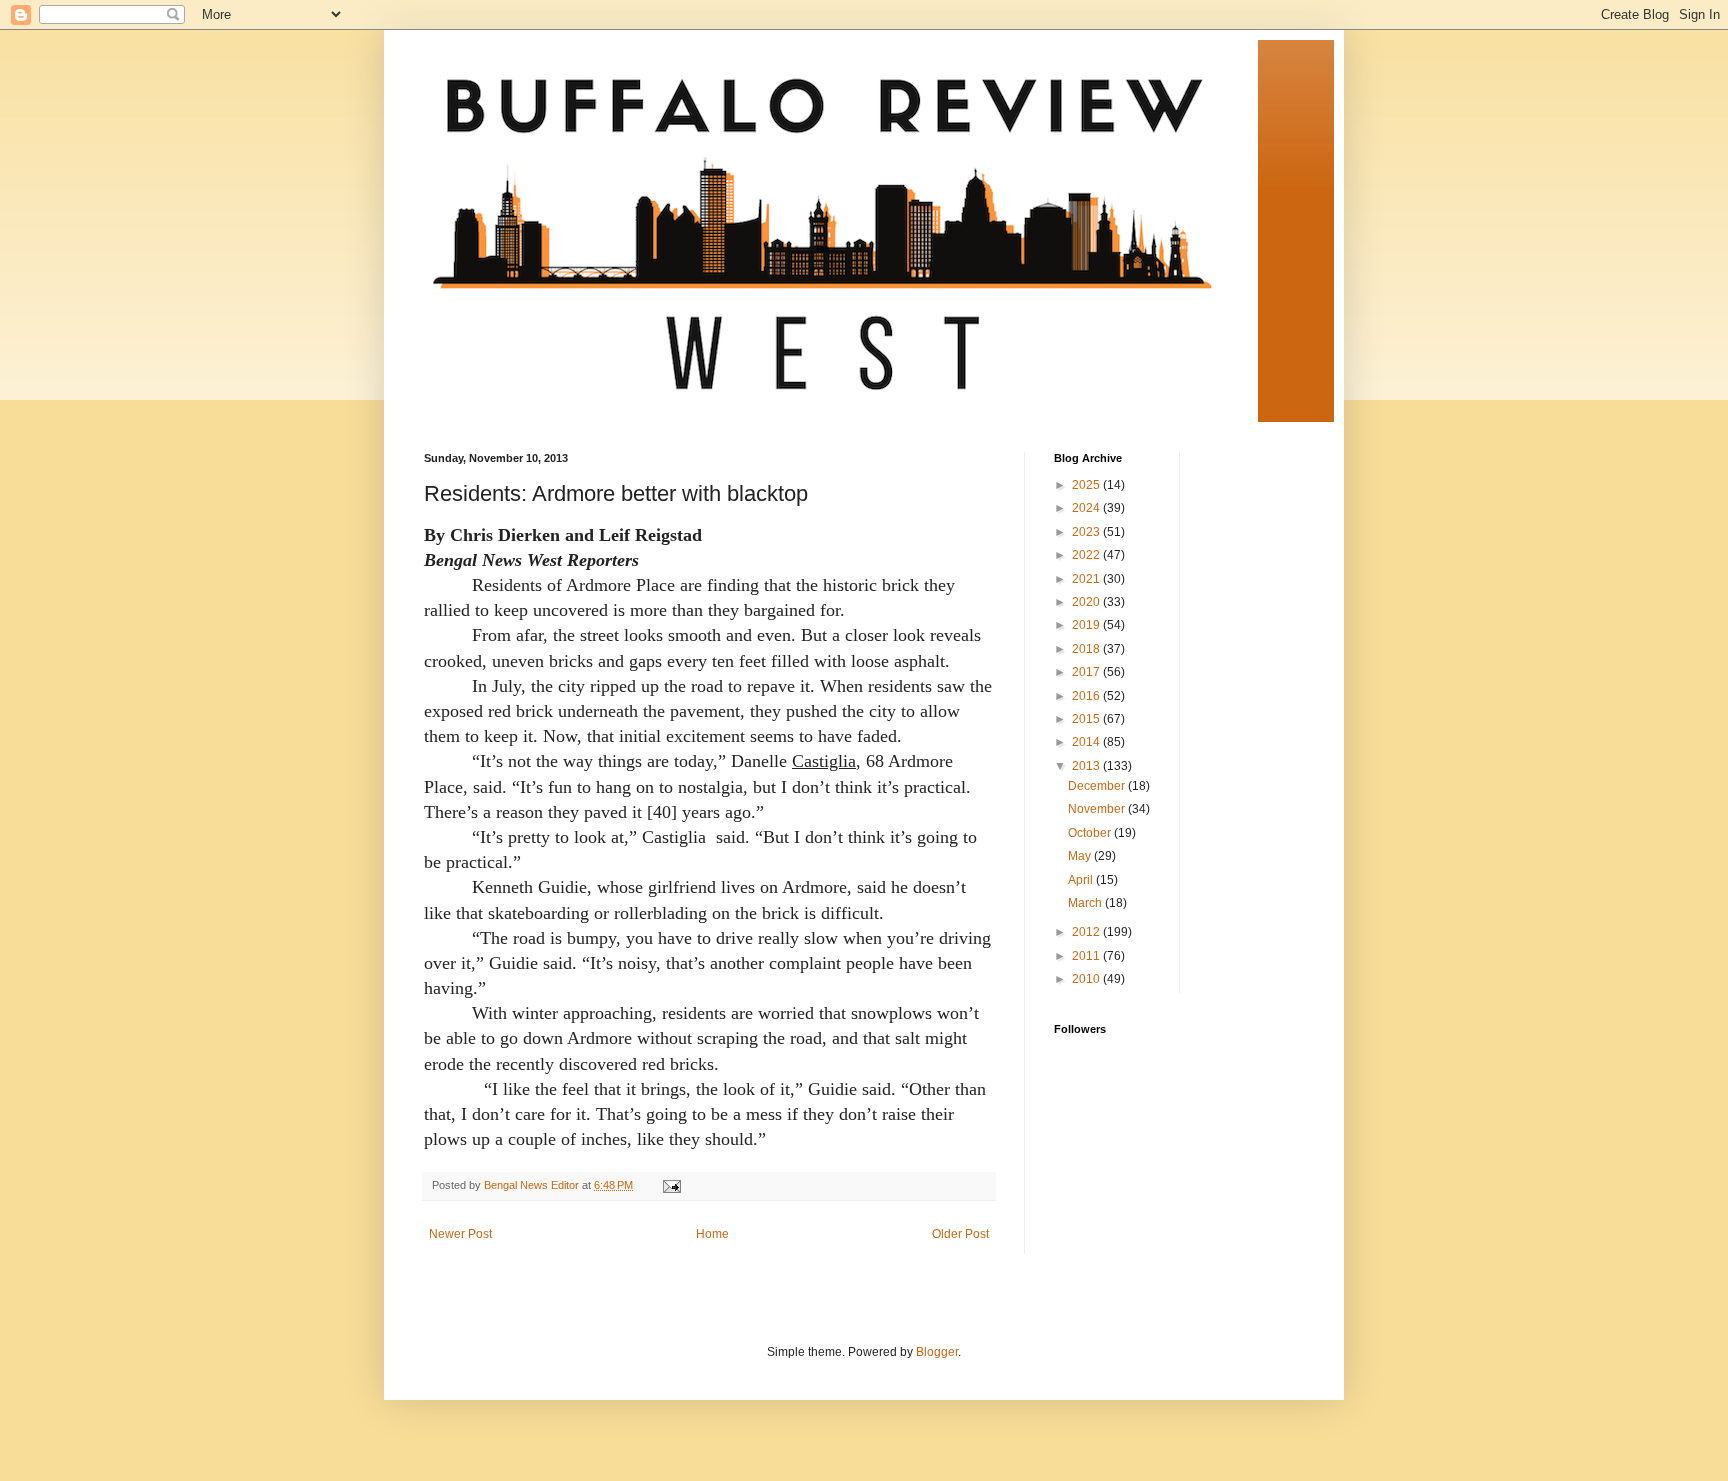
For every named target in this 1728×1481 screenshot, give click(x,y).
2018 (1087, 649)
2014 (1087, 742)
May (1081, 856)
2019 (1087, 625)
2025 (1087, 485)
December (1098, 786)
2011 (1087, 956)
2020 (1087, 602)
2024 (1087, 508)
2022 (1087, 555)
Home (712, 1234)
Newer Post (460, 1234)
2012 (1087, 932)
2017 (1087, 672)
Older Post (960, 1234)
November (1098, 809)
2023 (1087, 532)
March (1086, 903)
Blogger (937, 1352)
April (1082, 880)
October (1091, 833)
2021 (1087, 579)
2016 (1087, 696)
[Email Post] (671, 1185)
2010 (1087, 979)
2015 (1087, 719)
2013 (1087, 766)
